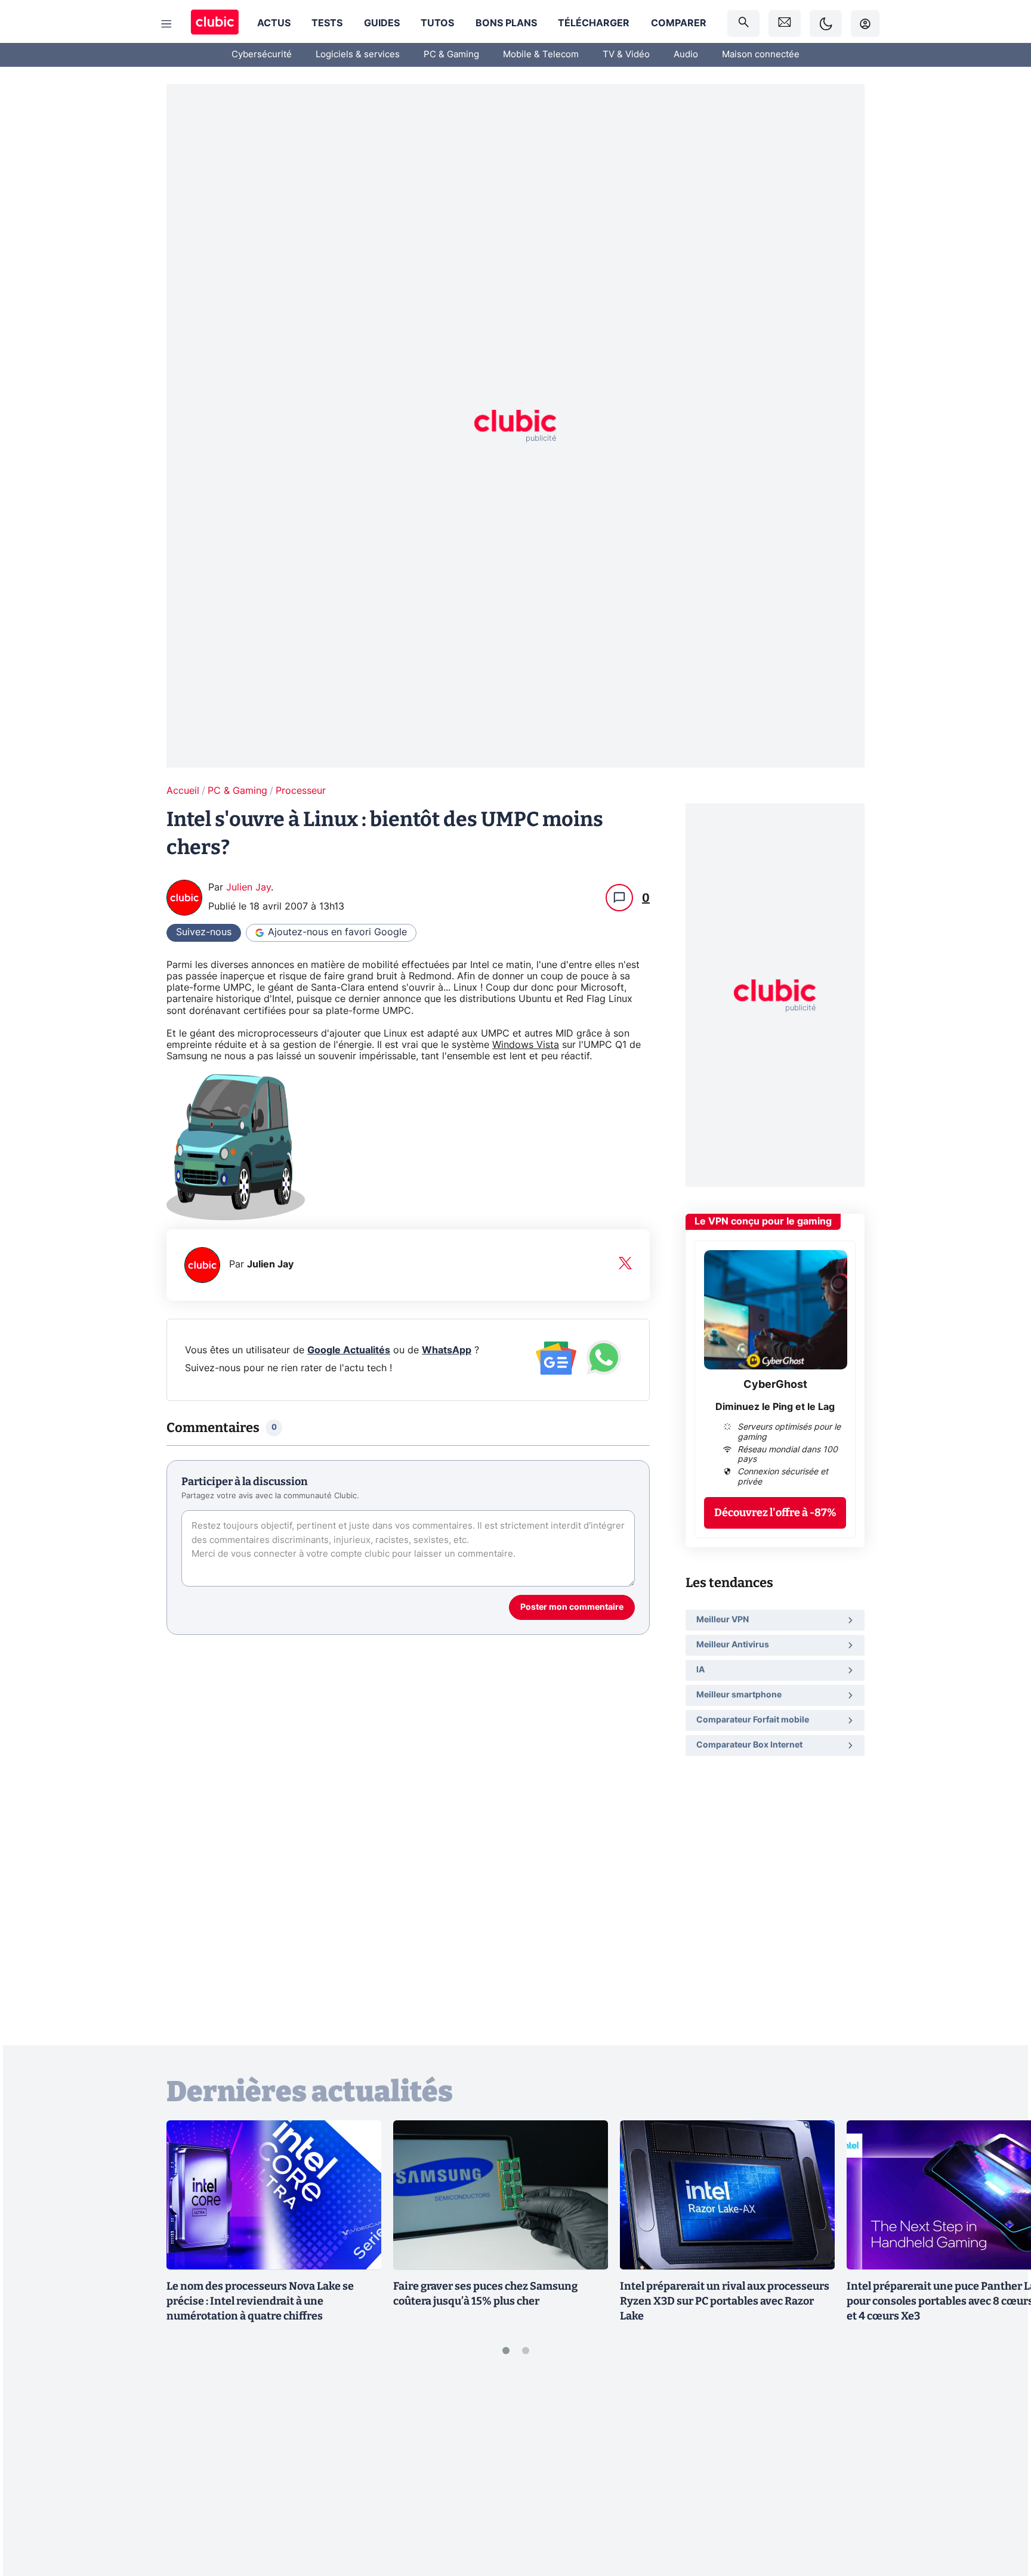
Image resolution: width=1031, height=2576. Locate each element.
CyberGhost (775, 1385)
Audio (686, 55)
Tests (327, 23)
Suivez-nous (204, 932)
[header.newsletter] (785, 24)
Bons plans (506, 23)
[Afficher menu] (166, 24)
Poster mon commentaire (572, 1607)
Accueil (183, 791)
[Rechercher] (743, 24)
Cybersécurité (262, 55)
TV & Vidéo (626, 55)
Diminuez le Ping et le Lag (775, 1406)
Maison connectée (761, 55)
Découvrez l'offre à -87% (775, 1512)
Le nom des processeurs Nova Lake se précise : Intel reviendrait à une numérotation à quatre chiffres (260, 2301)
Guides (382, 23)
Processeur (301, 791)
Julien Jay (249, 887)
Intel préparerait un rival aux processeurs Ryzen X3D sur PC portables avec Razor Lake (725, 2301)
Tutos (437, 23)
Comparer (679, 23)
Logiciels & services (358, 55)
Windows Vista (526, 1045)
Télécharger (594, 23)
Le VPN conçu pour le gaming (763, 1221)
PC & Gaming (451, 55)
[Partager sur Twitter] (1001, 2513)
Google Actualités (349, 1350)
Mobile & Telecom (541, 55)
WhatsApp (447, 1350)
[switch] (826, 24)
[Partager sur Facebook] (1001, 2473)
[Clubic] (215, 24)
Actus (274, 23)
